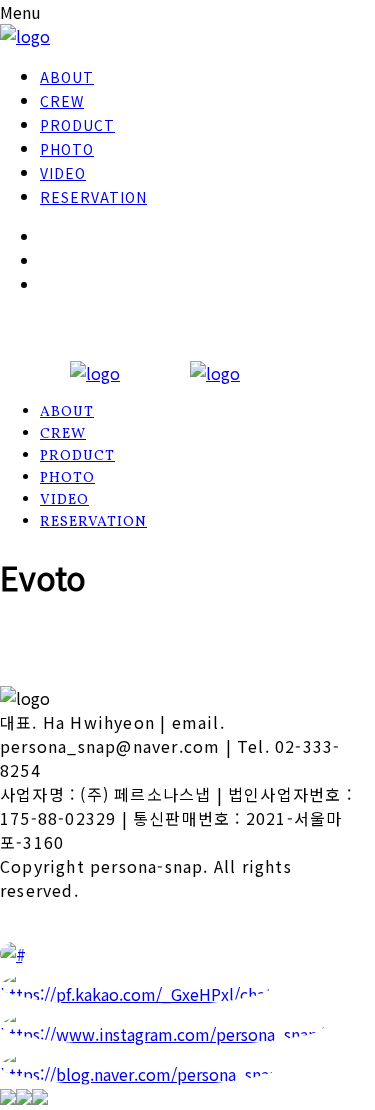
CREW (62, 101)
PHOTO (67, 149)
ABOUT (67, 77)
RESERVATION (93, 197)
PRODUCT (77, 125)
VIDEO (63, 173)
